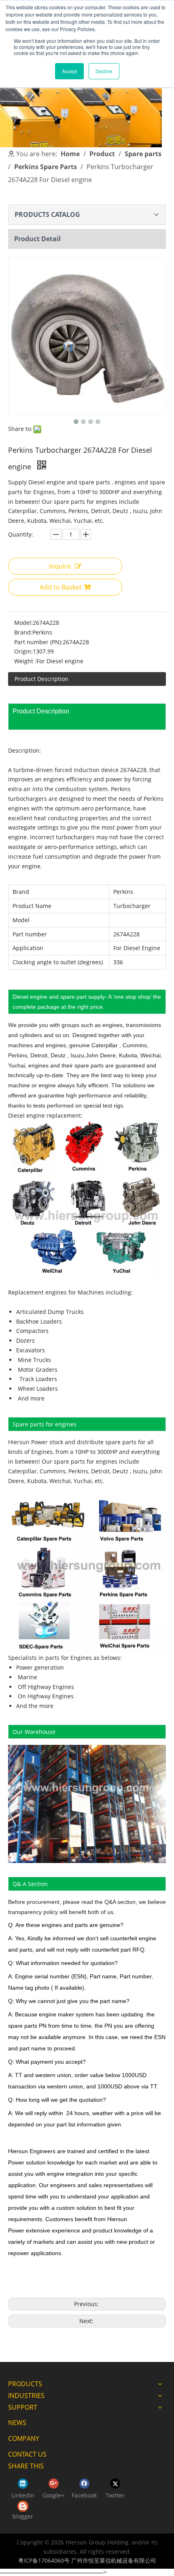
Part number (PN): (38, 642)
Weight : (25, 661)
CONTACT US (27, 2454)
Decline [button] (104, 71)
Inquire (60, 566)
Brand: (23, 632)
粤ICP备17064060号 (44, 2560)
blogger (23, 2516)
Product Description (41, 679)
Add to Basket (61, 587)
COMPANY (24, 2438)
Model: (23, 623)
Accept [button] (69, 71)
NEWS (17, 2423)
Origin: (23, 651)
